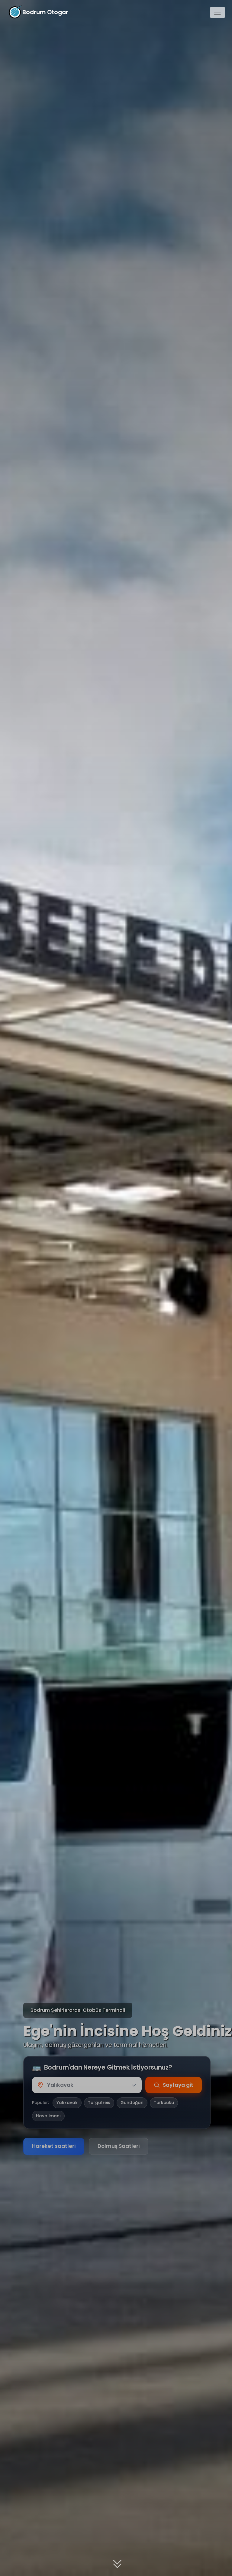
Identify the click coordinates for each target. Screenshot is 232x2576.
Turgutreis (99, 2103)
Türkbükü (164, 2103)
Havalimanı (48, 2116)
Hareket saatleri (54, 2146)
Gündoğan (132, 2103)
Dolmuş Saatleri (119, 2146)
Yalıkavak (67, 2103)
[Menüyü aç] (217, 12)
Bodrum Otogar (45, 12)
